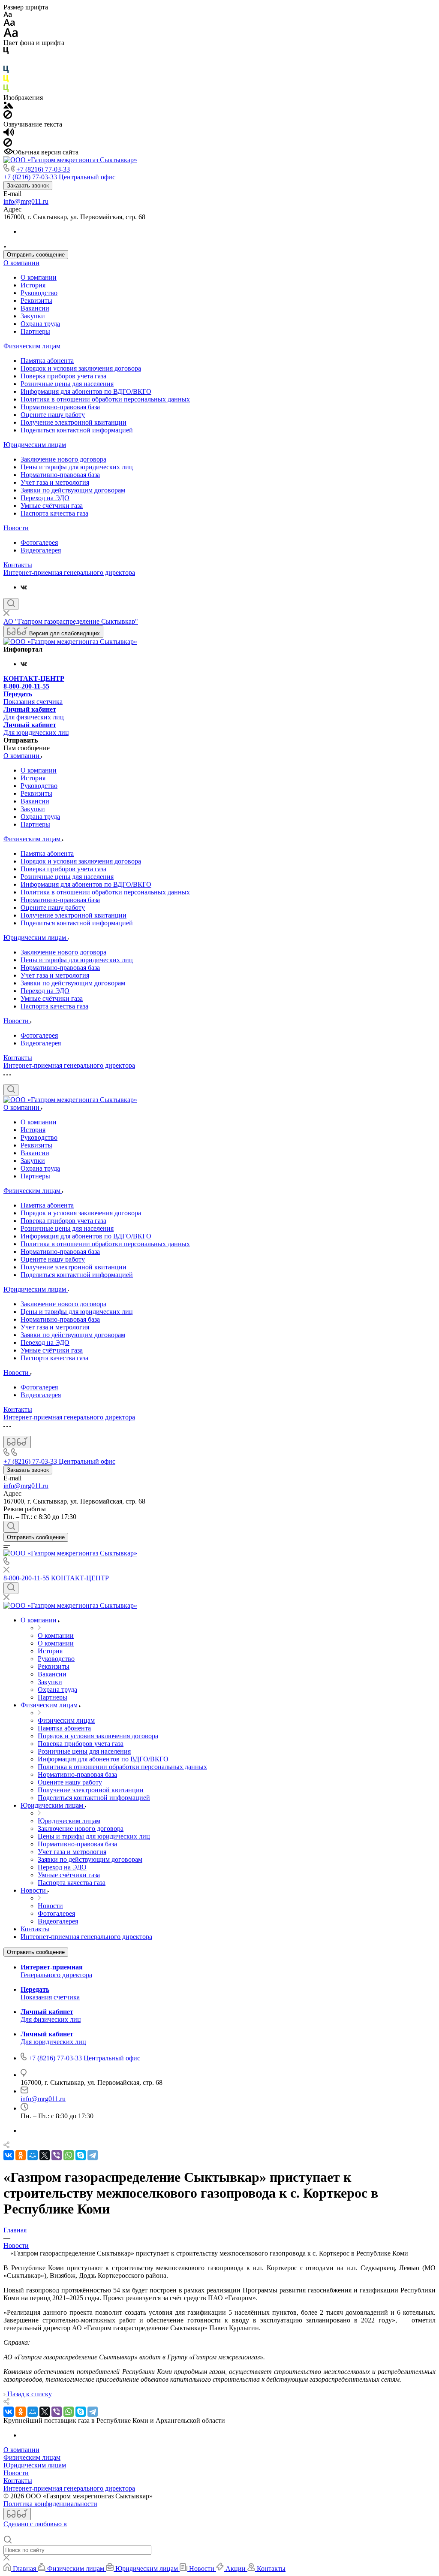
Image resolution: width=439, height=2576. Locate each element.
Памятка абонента (47, 361)
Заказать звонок (28, 186)
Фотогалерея (39, 542)
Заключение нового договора (63, 459)
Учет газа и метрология (55, 482)
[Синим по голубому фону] (6, 71)
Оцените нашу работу (53, 415)
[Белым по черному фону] (6, 62)
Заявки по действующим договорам (73, 490)
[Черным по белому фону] (6, 52)
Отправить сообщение (36, 255)
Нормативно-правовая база (60, 407)
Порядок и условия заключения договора (81, 368)
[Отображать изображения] (8, 106)
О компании (21, 263)
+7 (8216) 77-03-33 (43, 169)
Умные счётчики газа (52, 506)
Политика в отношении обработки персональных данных (105, 399)
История (33, 285)
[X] (45, 2155)
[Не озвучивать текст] (8, 144)
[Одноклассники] (21, 2155)
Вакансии (35, 308)
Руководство (39, 293)
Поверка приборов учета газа (63, 376)
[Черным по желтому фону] (6, 80)
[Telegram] (93, 2155)
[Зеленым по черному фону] (6, 90)
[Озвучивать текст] (9, 134)
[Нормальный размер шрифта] (9, 24)
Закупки (33, 316)
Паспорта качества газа (54, 513)
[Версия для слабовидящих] (17, 1442)
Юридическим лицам (35, 445)
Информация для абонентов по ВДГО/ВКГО (86, 391)
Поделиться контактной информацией (77, 430)
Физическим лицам (32, 346)
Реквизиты (36, 300)
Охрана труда (40, 324)
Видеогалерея (41, 550)
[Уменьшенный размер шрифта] (8, 15)
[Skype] (81, 2155)
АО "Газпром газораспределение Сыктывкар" (71, 621)
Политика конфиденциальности (50, 2504)
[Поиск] (11, 604)
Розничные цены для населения (67, 384)
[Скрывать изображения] (8, 116)
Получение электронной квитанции (74, 422)
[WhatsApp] (69, 2155)
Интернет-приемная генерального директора (69, 572)
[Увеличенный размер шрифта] (11, 35)
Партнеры (35, 331)
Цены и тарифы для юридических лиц (77, 467)
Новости (16, 528)
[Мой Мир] (33, 2155)
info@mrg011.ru (26, 201)
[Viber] (57, 2155)
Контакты (18, 565)
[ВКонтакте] (24, 587)
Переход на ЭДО (45, 498)
